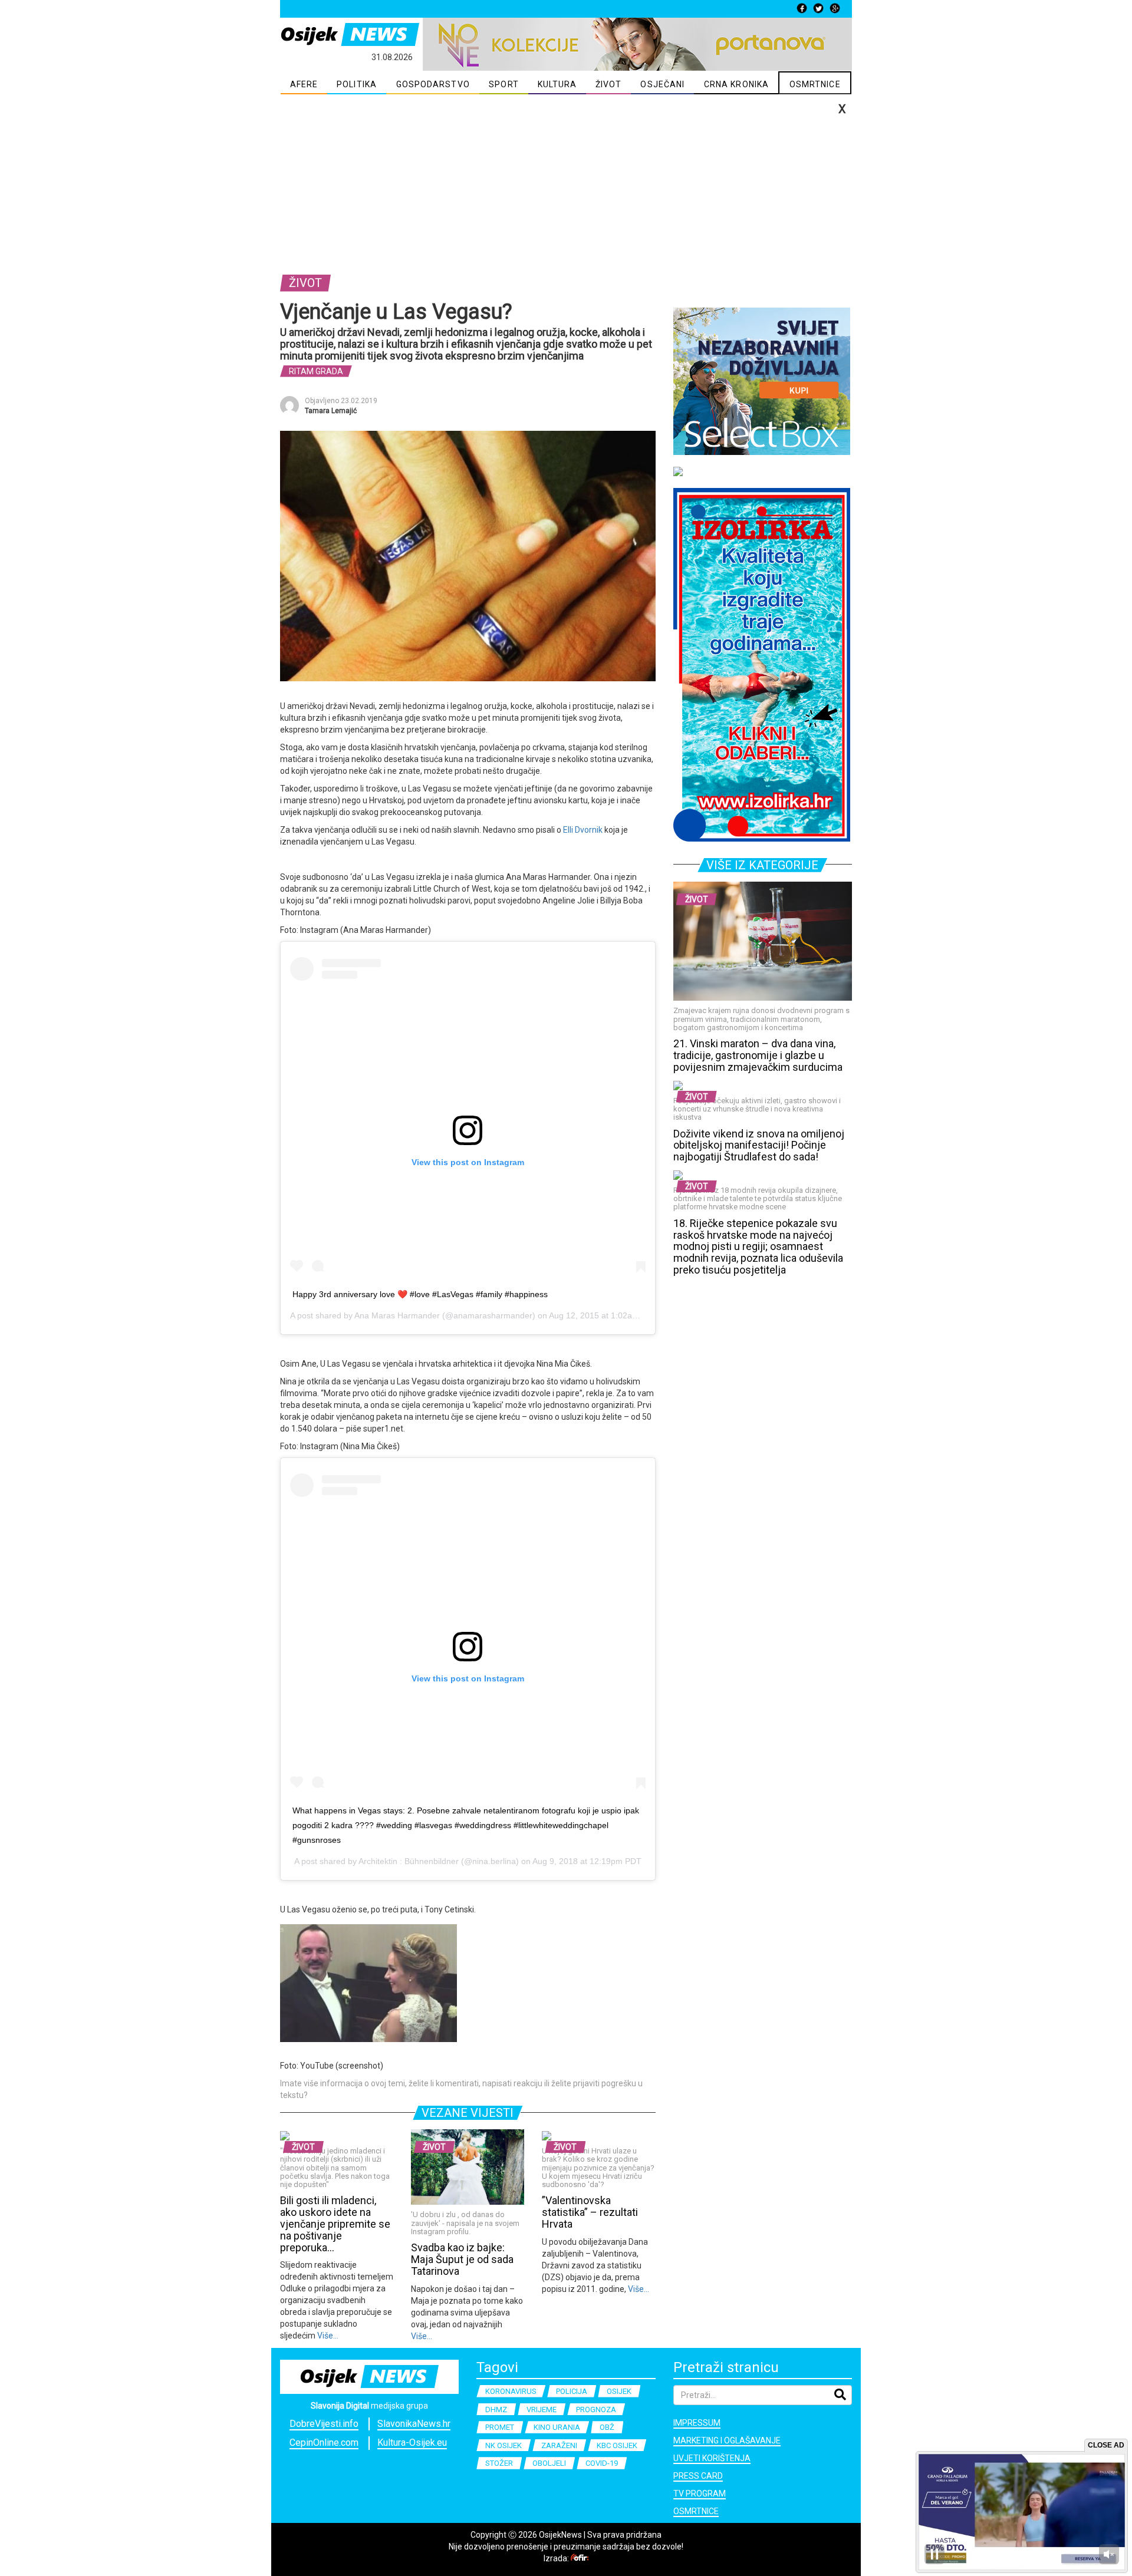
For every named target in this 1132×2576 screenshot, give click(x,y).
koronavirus (511, 2391)
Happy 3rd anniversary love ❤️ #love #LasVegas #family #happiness (420, 1294)
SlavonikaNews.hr (414, 2424)
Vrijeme (542, 2410)
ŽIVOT (609, 84)
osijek (619, 2391)
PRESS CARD (698, 2476)
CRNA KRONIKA (736, 84)
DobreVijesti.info (324, 2424)
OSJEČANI (662, 84)
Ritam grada (316, 371)
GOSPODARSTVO (433, 84)
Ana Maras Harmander (397, 1315)
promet (500, 2427)
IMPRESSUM (697, 2423)
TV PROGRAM (700, 2493)
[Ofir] (580, 2558)
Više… (327, 2336)
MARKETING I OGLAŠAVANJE (727, 2440)
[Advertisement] (566, 183)
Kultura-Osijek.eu (412, 2443)
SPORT (504, 84)
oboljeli (549, 2463)
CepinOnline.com (324, 2443)
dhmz (496, 2410)
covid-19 (602, 2463)
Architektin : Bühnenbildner (409, 1861)
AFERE (304, 84)
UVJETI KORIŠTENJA (712, 2458)
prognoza (596, 2410)
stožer (499, 2463)
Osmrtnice (696, 2511)
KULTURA (557, 84)
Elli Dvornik (583, 830)
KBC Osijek (617, 2445)
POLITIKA (357, 84)
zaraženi (559, 2445)
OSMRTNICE (815, 84)
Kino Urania (557, 2427)
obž (607, 2427)
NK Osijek (504, 2445)
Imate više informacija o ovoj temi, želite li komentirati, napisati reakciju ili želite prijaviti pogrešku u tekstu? (461, 2089)
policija (572, 2391)
